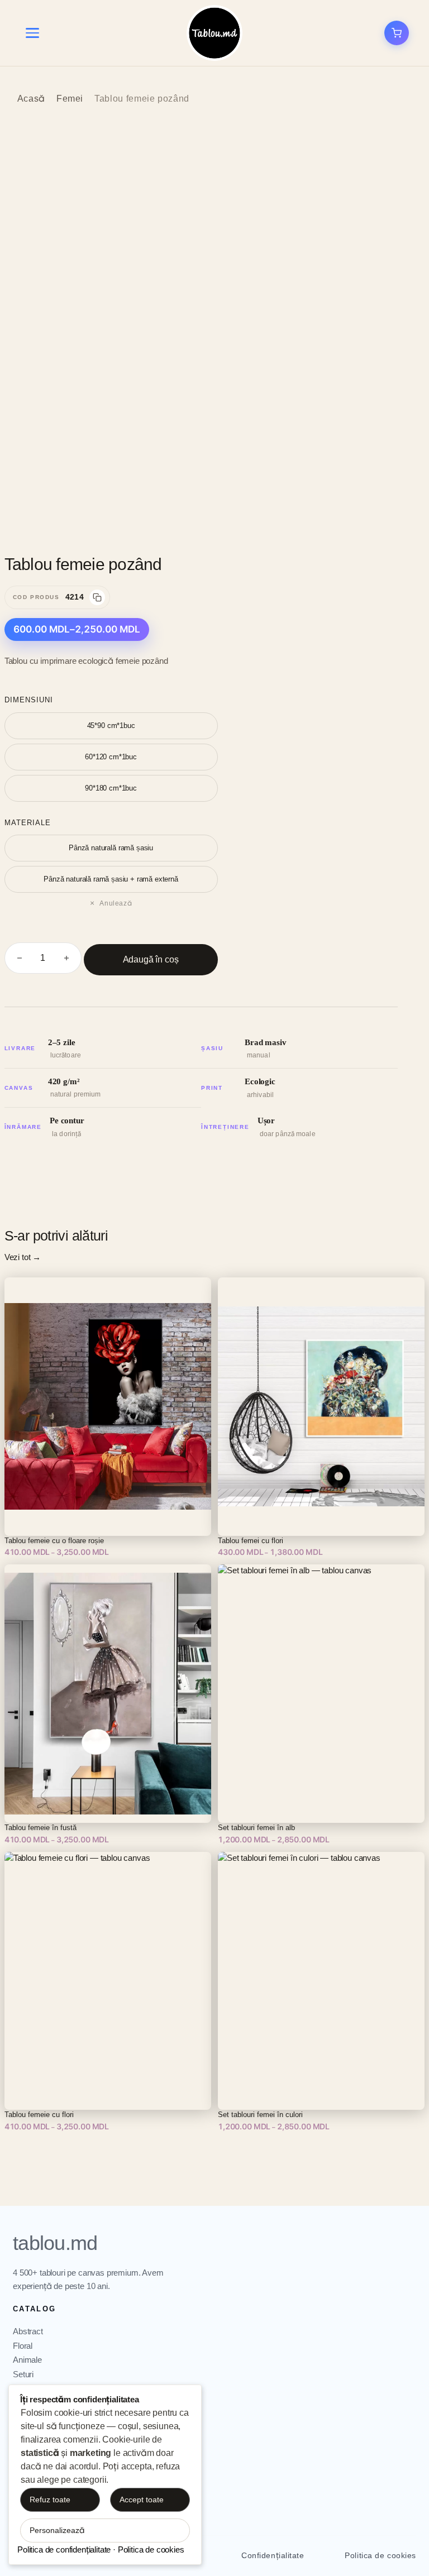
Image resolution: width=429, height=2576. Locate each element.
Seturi (23, 2374)
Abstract (28, 2331)
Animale (27, 2360)
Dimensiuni (29, 700)
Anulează (116, 903)
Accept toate (142, 2500)
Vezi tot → (23, 1257)
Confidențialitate (273, 2555)
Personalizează (57, 2530)
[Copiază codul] (97, 597)
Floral (23, 2346)
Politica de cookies (380, 2555)
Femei (70, 99)
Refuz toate (50, 2500)
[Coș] (397, 33)
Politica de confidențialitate (64, 2549)
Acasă (31, 99)
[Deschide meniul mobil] (32, 33)
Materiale (28, 823)
